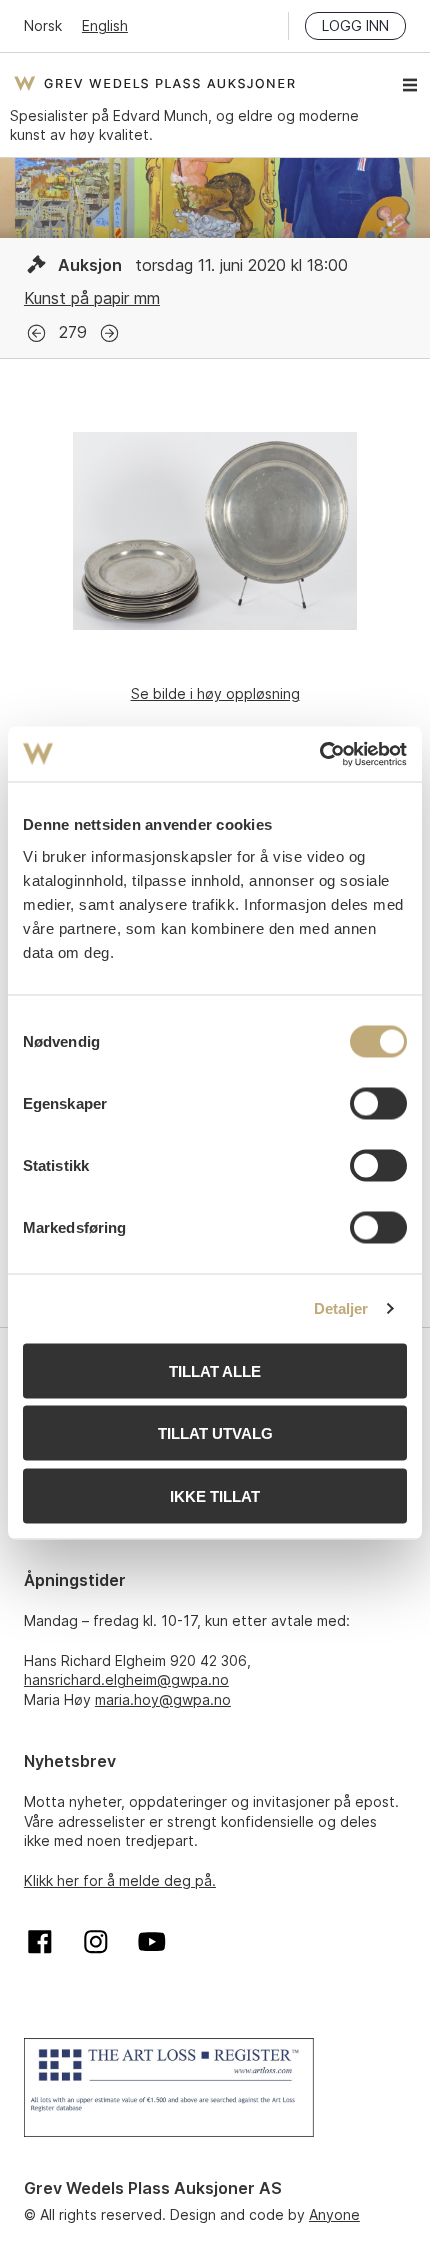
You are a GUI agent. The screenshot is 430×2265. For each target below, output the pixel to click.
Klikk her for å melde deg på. (120, 1880)
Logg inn (355, 25)
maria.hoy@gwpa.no (163, 1699)
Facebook (40, 1942)
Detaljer (341, 1308)
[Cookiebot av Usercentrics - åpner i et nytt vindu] (319, 754)
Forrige (36, 333)
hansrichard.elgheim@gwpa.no (126, 1679)
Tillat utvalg (215, 1433)
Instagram (96, 1942)
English (105, 25)
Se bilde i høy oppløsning (215, 693)
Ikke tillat (215, 1495)
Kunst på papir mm (92, 298)
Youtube (152, 1942)
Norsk (43, 25)
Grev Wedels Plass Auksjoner (154, 83)
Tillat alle (215, 1370)
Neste (109, 333)
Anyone (334, 2214)
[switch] (378, 1103)
